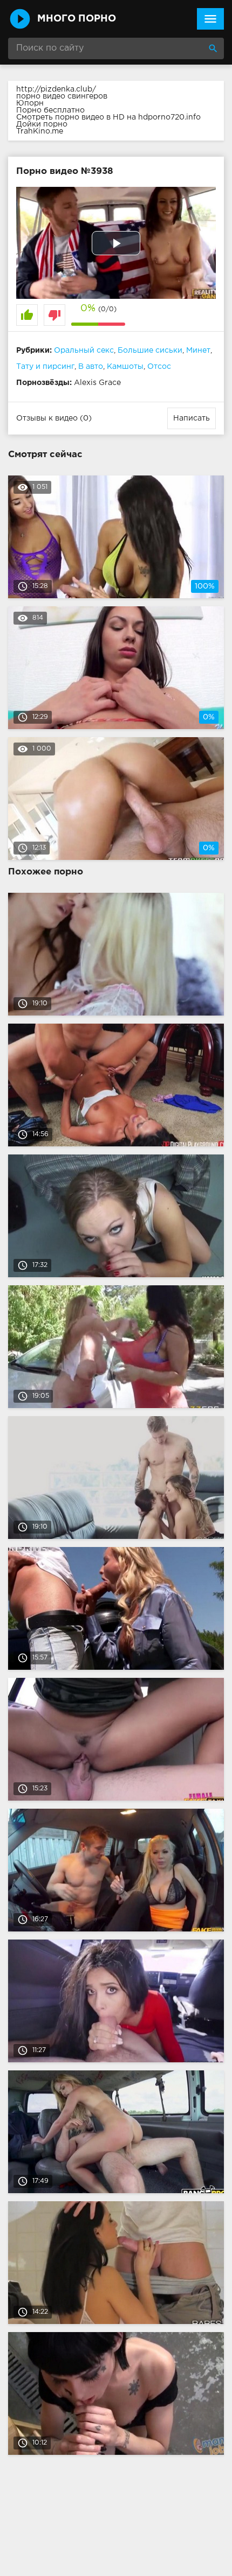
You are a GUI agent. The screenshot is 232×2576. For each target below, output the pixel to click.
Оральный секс (84, 351)
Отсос (159, 367)
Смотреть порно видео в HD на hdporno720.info (108, 117)
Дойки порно (42, 124)
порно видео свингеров (62, 96)
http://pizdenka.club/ (56, 89)
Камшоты (125, 367)
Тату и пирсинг (45, 367)
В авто (91, 367)
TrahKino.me (40, 131)
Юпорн (30, 103)
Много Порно (77, 19)
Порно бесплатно (50, 110)
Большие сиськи (150, 351)
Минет (198, 351)
